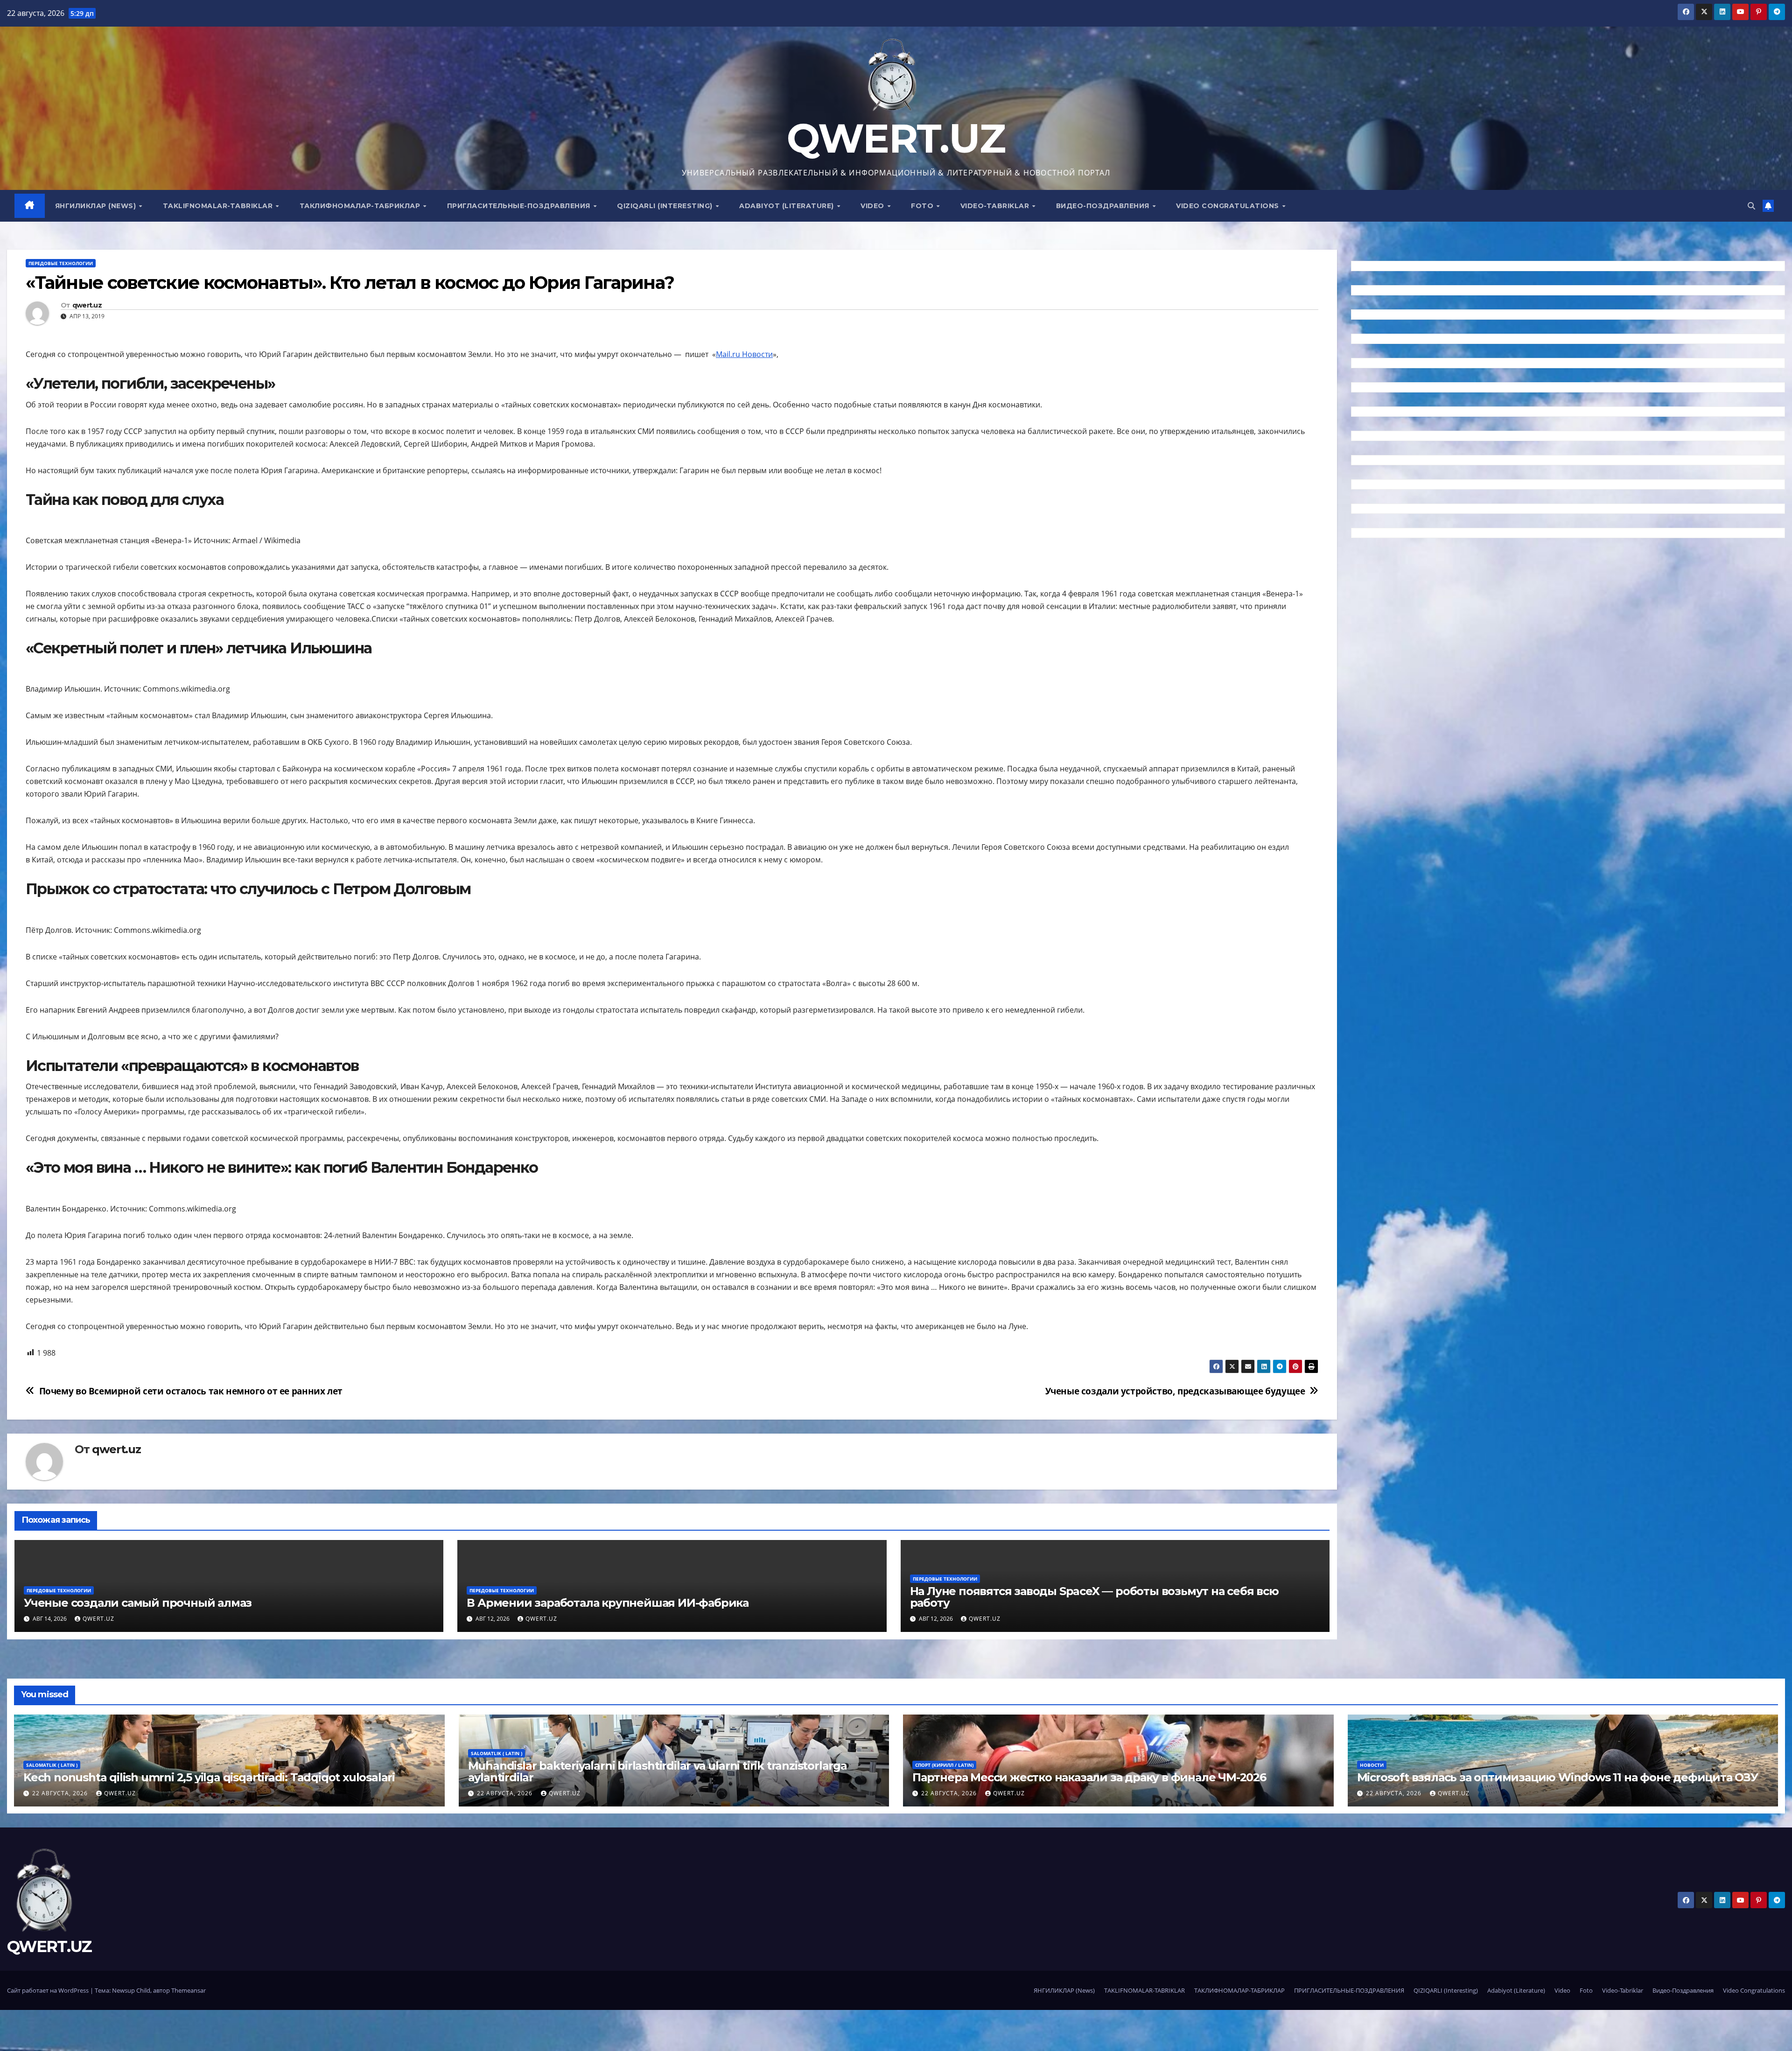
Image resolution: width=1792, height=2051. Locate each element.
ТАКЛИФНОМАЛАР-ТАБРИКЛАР (361, 206)
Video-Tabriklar (996, 206)
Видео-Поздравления (1104, 206)
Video (873, 206)
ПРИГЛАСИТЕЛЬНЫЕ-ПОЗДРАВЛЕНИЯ (520, 206)
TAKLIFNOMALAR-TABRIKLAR (219, 206)
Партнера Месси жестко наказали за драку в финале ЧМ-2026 (1089, 1777)
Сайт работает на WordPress (49, 1990)
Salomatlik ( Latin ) (52, 1765)
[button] (1751, 206)
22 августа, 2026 (61, 1793)
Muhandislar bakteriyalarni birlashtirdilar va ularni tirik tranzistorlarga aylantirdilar (658, 1771)
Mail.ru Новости (744, 354)
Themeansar (189, 1990)
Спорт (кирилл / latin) (944, 1765)
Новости (1372, 1765)
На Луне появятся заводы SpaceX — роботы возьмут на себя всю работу (1094, 1597)
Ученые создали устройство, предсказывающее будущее (1175, 1391)
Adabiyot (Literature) (787, 206)
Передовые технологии (61, 263)
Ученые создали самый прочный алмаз (138, 1603)
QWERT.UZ (896, 138)
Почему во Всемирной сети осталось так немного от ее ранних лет (191, 1391)
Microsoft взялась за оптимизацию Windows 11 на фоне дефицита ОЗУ (1557, 1777)
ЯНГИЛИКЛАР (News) (97, 206)
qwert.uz (87, 305)
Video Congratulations (1228, 206)
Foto (923, 206)
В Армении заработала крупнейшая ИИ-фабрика (608, 1603)
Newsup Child (131, 1990)
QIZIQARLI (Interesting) (666, 206)
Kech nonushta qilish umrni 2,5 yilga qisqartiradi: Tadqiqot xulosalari (209, 1777)
